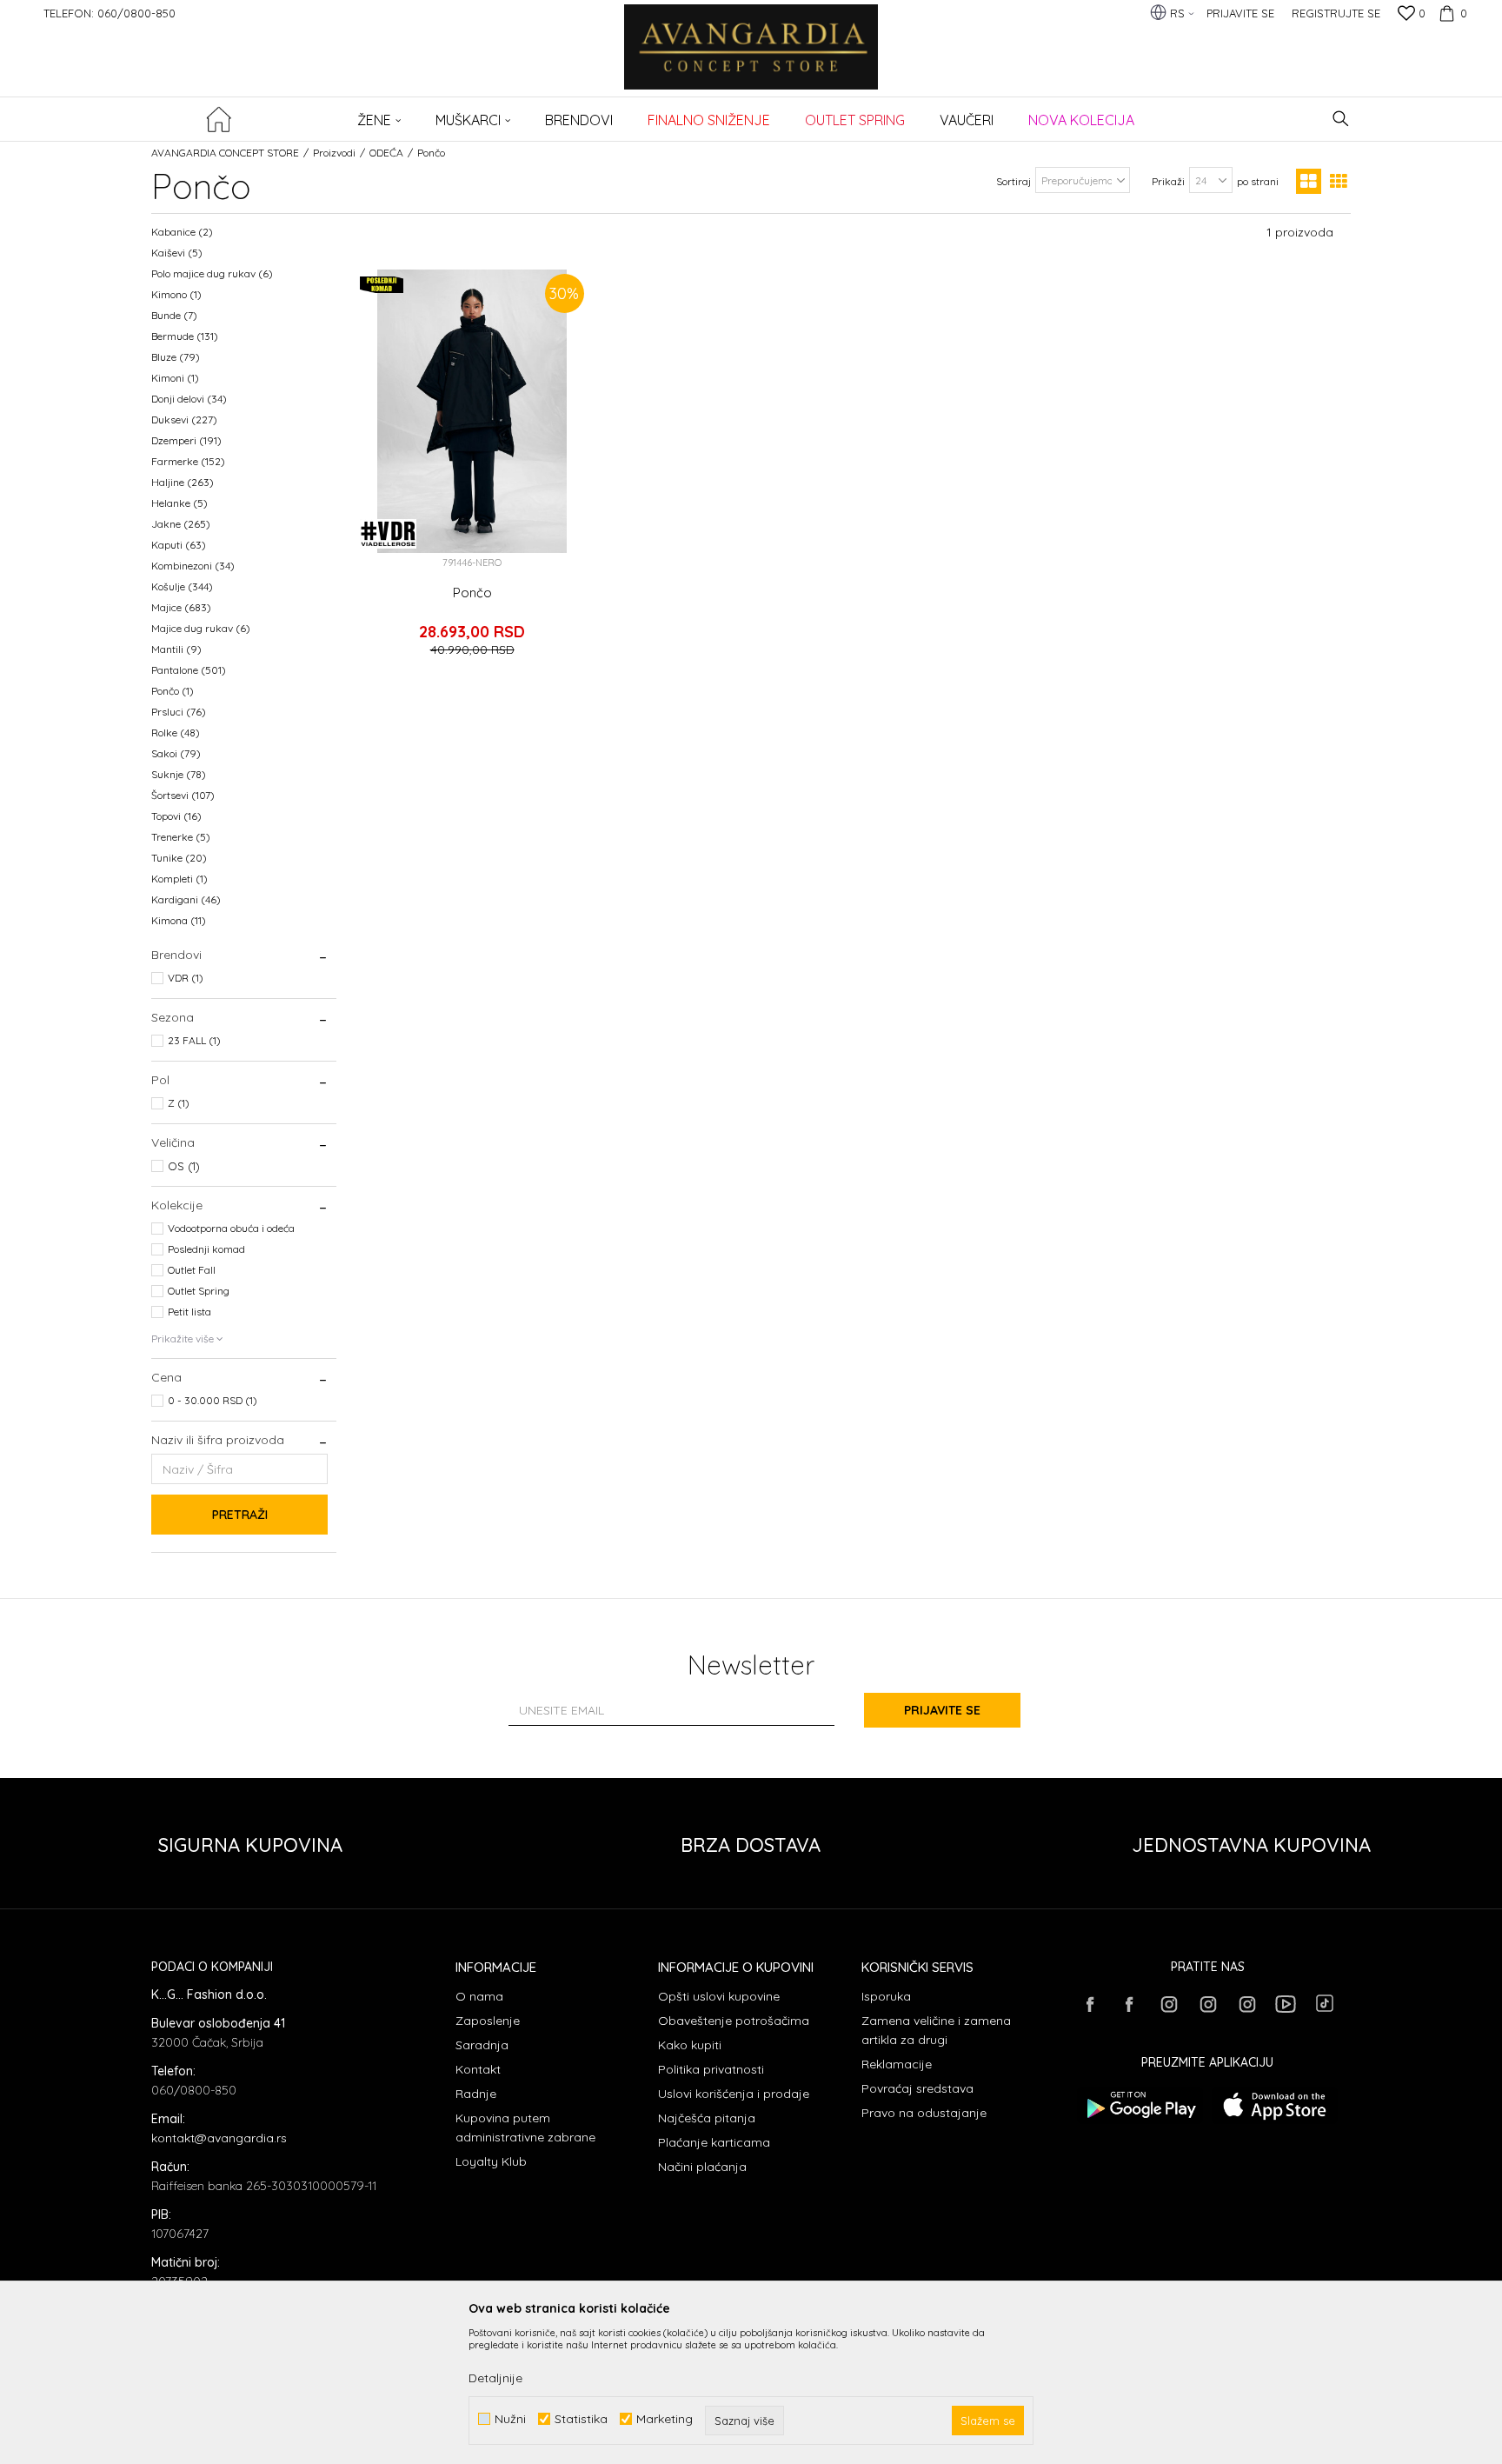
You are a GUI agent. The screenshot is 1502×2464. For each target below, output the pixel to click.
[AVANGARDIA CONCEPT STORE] (751, 59)
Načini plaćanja (702, 2167)
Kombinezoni (193, 566)
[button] (1341, 119)
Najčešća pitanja (707, 2118)
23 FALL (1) (194, 1040)
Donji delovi (189, 399)
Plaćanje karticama (714, 2142)
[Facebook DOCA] (1129, 2004)
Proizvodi (334, 153)
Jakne (181, 524)
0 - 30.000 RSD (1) (213, 1400)
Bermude (185, 336)
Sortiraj (1014, 181)
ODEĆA (386, 153)
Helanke (179, 503)
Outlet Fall (192, 1270)
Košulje (182, 586)
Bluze (176, 357)
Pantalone (189, 670)
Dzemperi (186, 440)
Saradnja (482, 2045)
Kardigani (186, 899)
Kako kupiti (690, 2045)
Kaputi (179, 545)
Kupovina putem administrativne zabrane (525, 2128)
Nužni (510, 2419)
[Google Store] (1140, 2105)
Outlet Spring (199, 1291)
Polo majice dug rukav (212, 273)
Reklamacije (897, 2064)
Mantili (176, 649)
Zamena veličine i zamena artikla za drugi (936, 2030)
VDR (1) (186, 978)
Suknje (179, 774)
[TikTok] (1325, 2003)
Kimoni (175, 378)
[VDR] (388, 534)
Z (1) (179, 1103)
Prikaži (1168, 181)
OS (184, 1166)
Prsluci (179, 712)
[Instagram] (1168, 2004)
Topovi (176, 816)
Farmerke (188, 461)
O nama (479, 1996)
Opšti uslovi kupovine (719, 1996)
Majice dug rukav (201, 628)
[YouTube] (1286, 2004)
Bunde (174, 315)
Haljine (183, 482)
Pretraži (240, 1515)
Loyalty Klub (491, 2161)
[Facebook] (1090, 2004)
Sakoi (176, 753)
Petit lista (189, 1312)
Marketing (665, 2419)
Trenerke (181, 837)
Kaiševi (177, 253)
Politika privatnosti (711, 2069)
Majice (181, 607)
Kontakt (478, 2069)
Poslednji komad (206, 1249)
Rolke (176, 733)
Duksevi (184, 420)
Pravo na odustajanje (924, 2113)
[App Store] (1275, 2105)
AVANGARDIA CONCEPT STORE (225, 153)
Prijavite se (942, 1710)
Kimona (179, 920)
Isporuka (886, 1996)
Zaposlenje (488, 2021)
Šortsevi (183, 795)
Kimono (176, 294)
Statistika (581, 2419)
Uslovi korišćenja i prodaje (734, 2094)
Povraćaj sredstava (917, 2088)
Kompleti (179, 879)
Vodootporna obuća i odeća (231, 1228)
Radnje (476, 2094)
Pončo (173, 691)
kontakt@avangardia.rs (219, 2138)
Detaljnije (495, 2378)
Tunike (179, 858)
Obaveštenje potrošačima (734, 2021)
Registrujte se (1336, 13)
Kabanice (182, 232)
